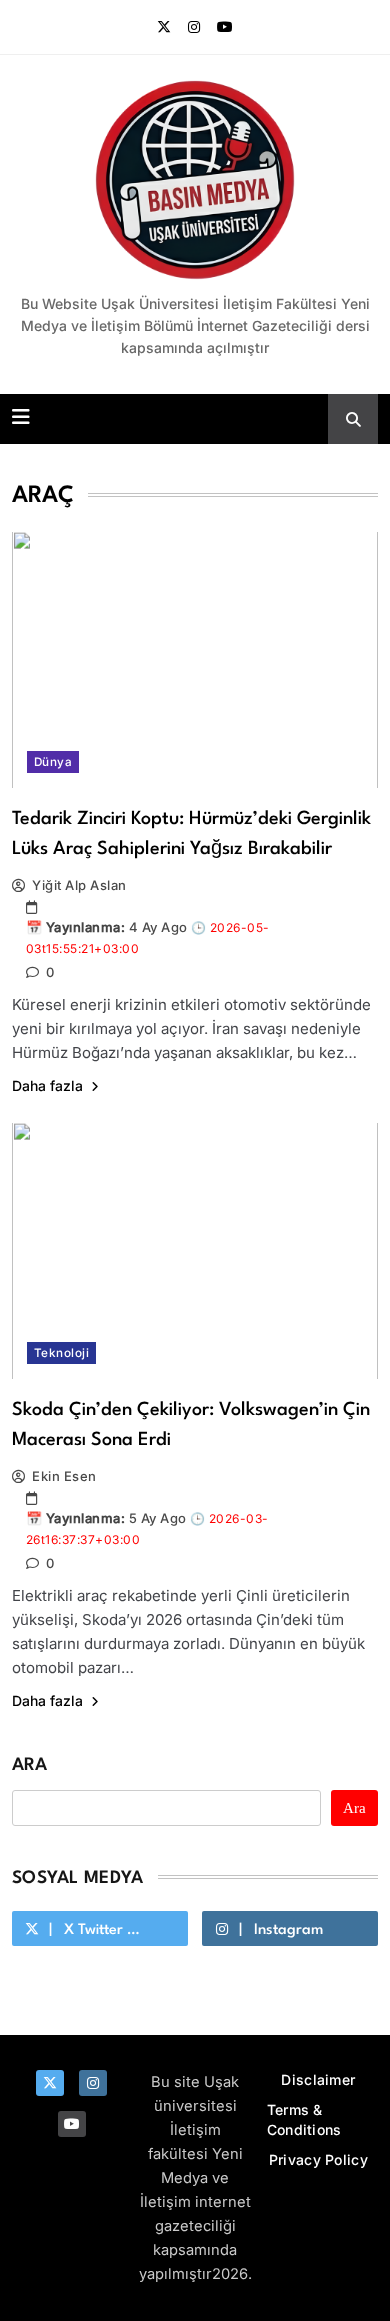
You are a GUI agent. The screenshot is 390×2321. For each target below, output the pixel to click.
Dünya (53, 762)
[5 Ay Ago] (202, 1539)
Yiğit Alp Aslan (79, 885)
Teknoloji (61, 1353)
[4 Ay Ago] (202, 948)
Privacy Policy (318, 2159)
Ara (29, 1765)
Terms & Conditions (304, 2119)
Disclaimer (318, 2079)
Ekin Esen (64, 1476)
